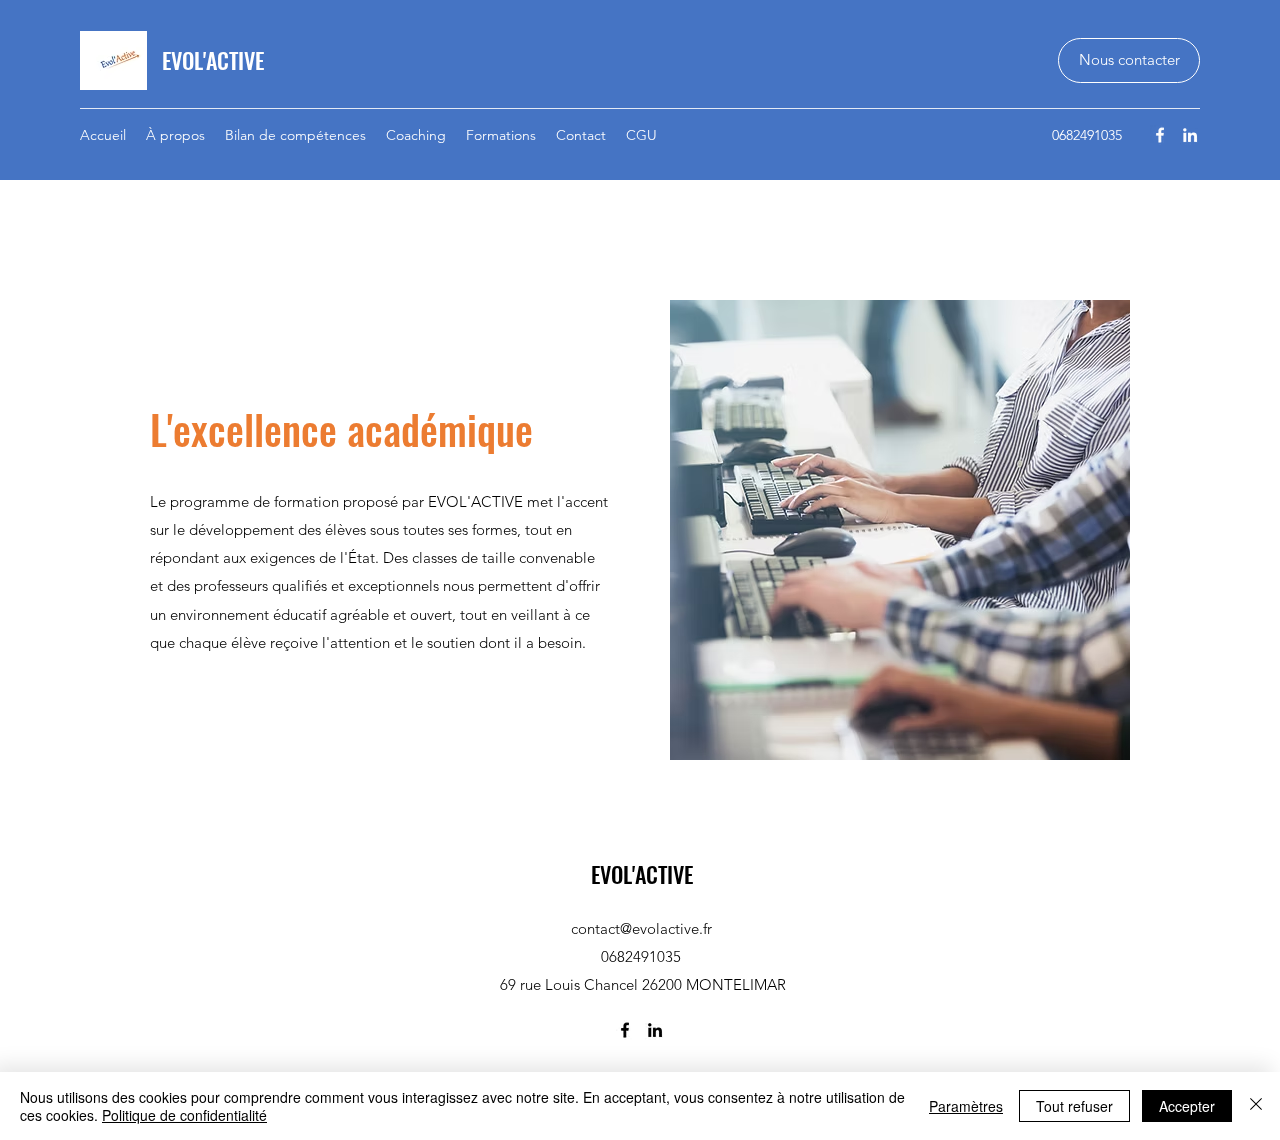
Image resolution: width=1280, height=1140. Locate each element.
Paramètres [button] (966, 1106)
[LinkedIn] (1190, 135)
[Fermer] (1256, 1106)
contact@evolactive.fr (641, 928)
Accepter (1187, 1106)
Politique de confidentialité (184, 1115)
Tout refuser (1074, 1106)
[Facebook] (1160, 135)
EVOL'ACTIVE (213, 60)
